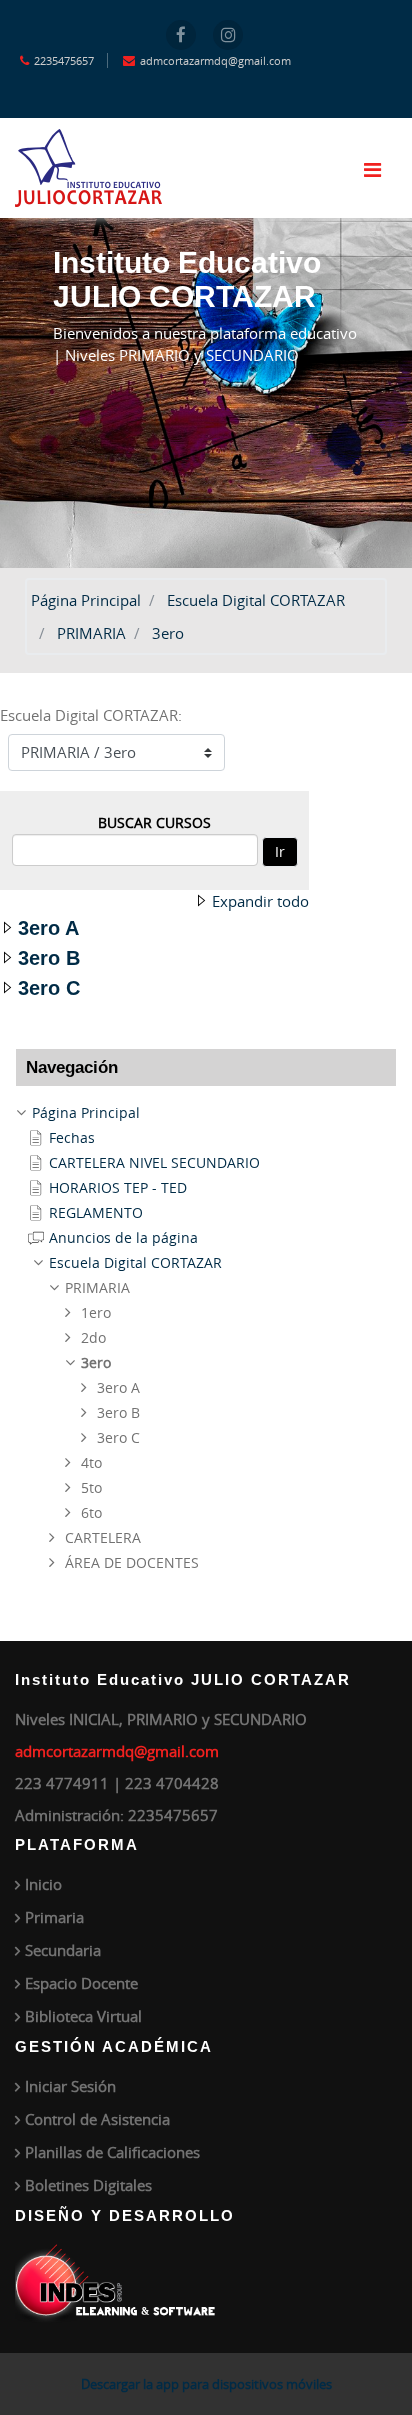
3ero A (48, 928)
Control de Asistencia (97, 2119)
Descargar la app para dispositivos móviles (206, 2384)
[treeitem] (206, 1113)
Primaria (54, 1917)
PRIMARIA (91, 633)
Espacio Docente (81, 1983)
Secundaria (63, 1950)
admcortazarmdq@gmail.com (117, 1751)
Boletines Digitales (88, 2185)
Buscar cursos (154, 822)
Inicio (43, 1884)
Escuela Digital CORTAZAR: (91, 715)
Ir (280, 851)
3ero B (49, 958)
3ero (168, 633)
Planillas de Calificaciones (112, 2152)
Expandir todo (260, 901)
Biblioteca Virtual (83, 2016)
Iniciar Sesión (70, 2086)
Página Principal (86, 600)
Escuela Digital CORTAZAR (256, 600)
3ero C (49, 988)
